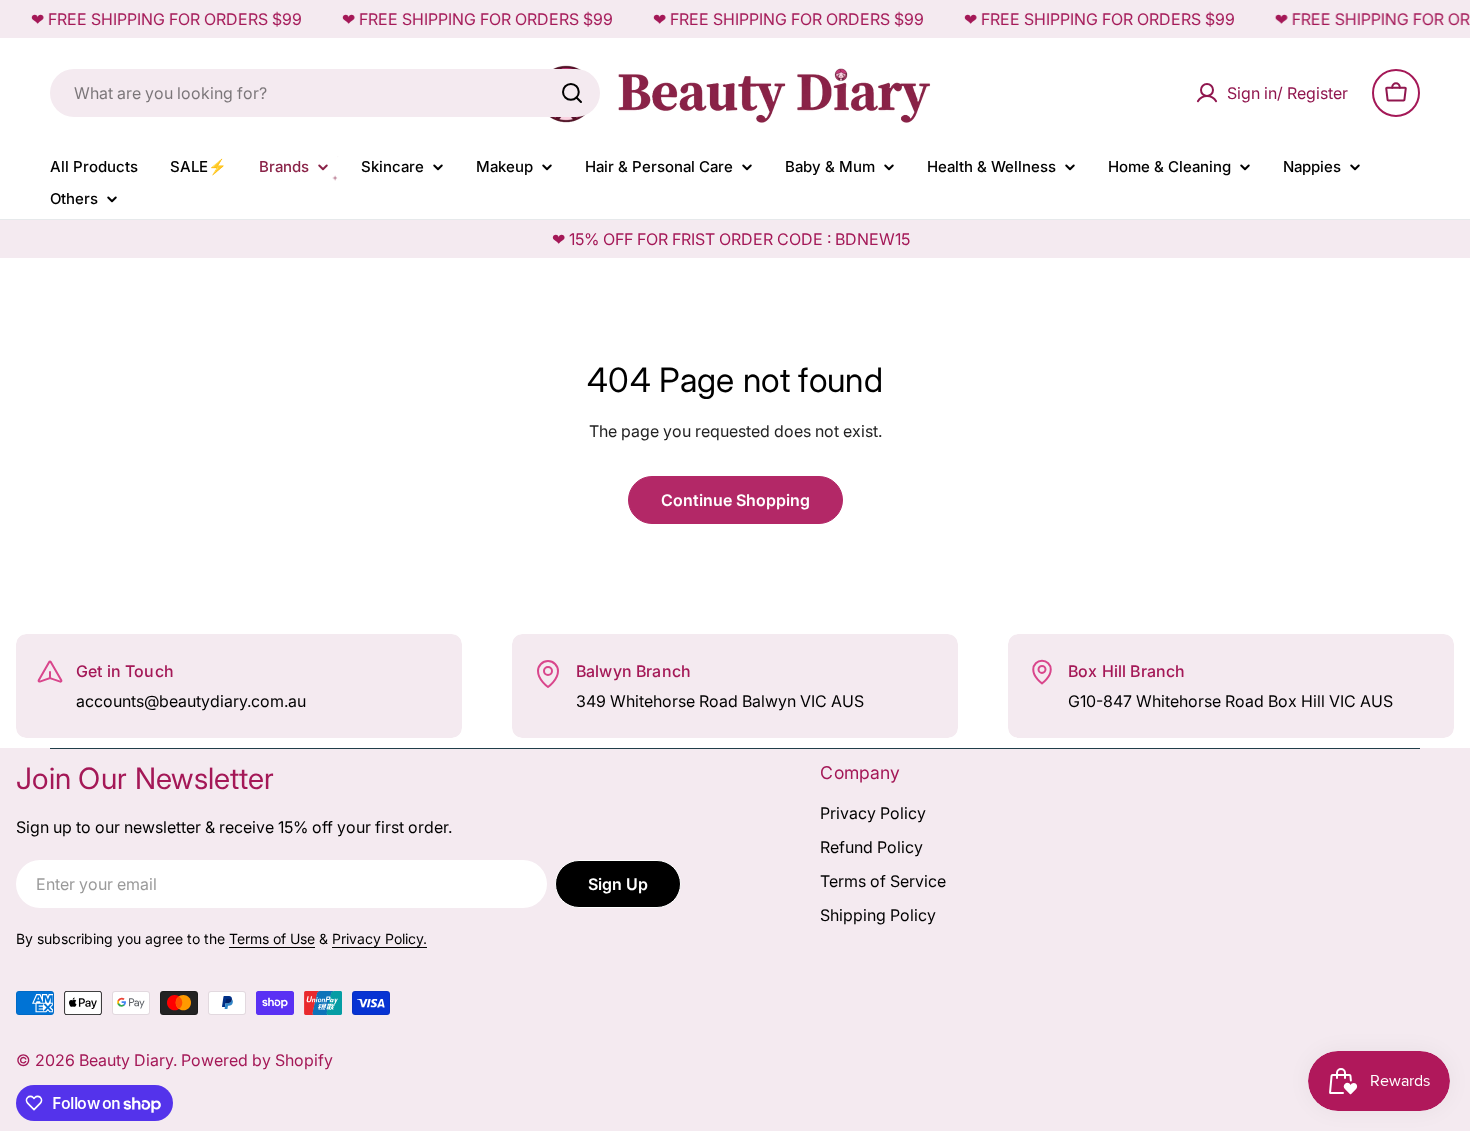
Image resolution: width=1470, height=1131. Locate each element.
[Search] (572, 93)
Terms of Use (272, 938)
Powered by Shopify (257, 1060)
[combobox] (325, 93)
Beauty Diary (126, 1060)
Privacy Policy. (379, 938)
